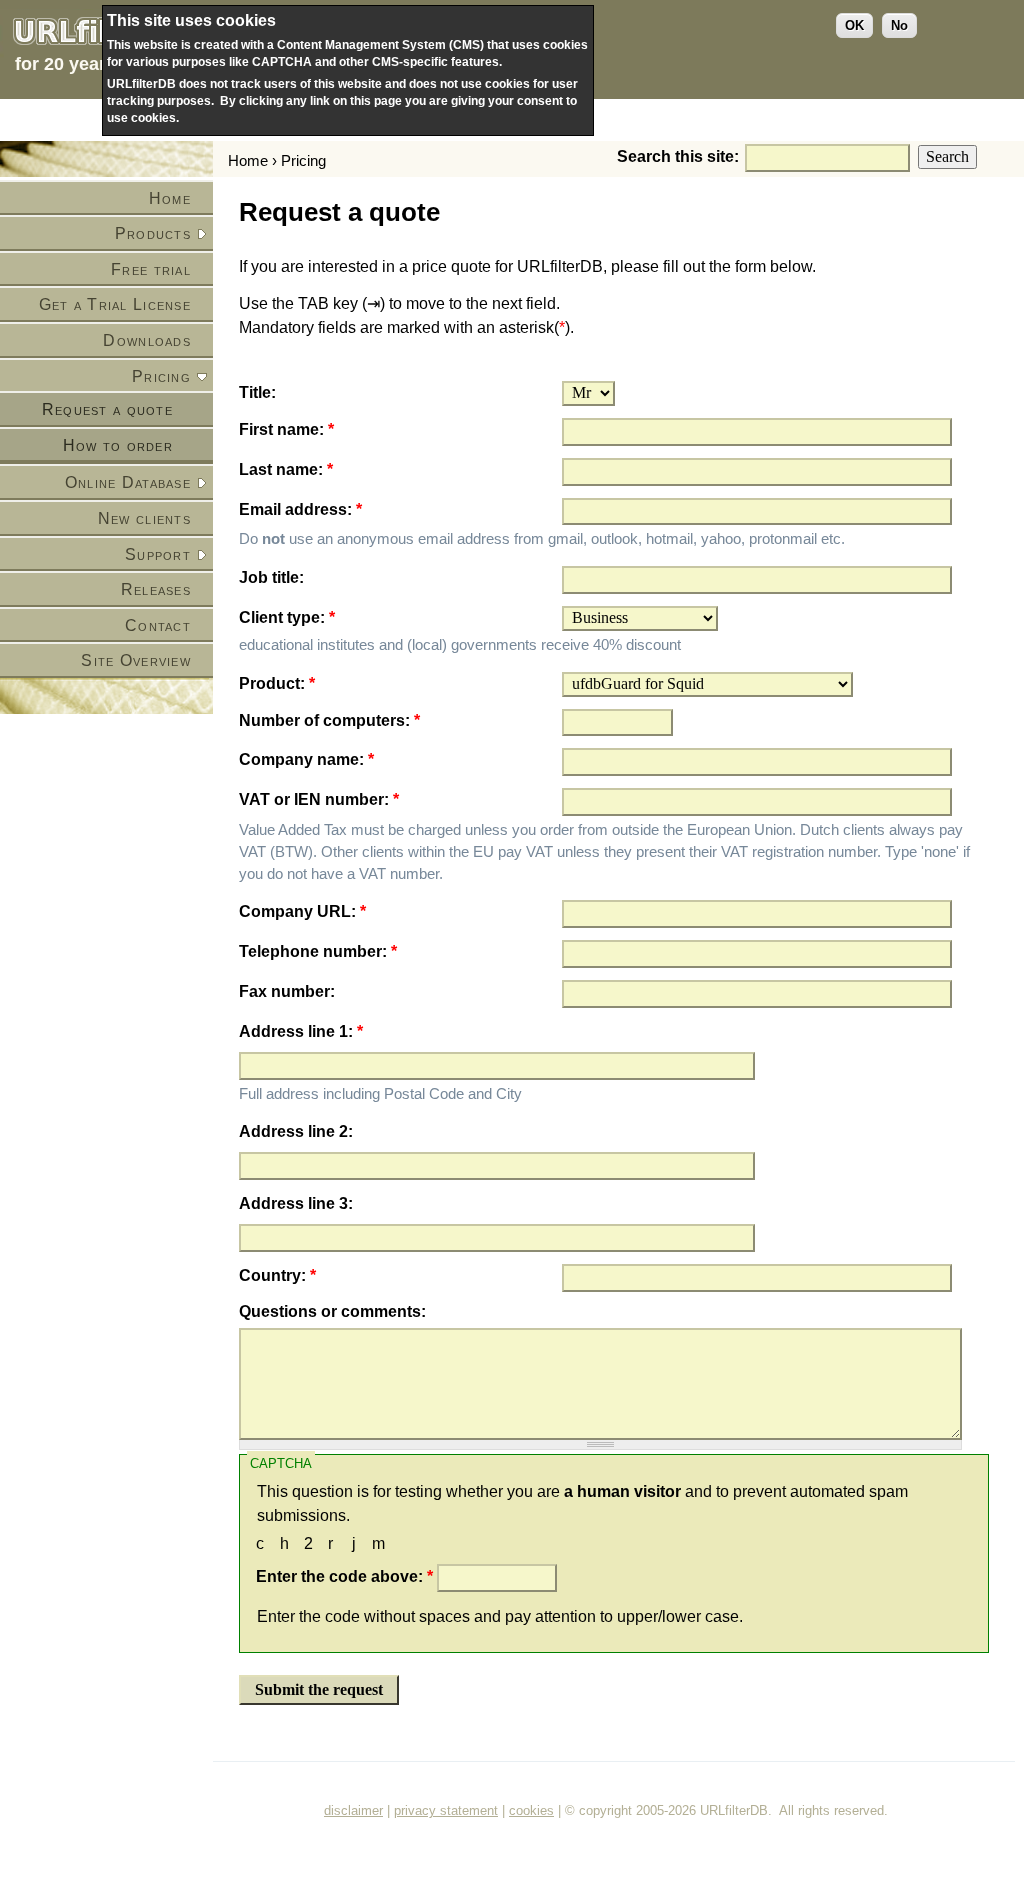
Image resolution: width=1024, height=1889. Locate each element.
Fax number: (287, 991)
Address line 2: (296, 1131)
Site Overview (136, 660)
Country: (277, 1275)
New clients (144, 518)
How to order (118, 445)
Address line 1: (301, 1031)
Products (153, 233)
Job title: (271, 577)
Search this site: (680, 156)
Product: (277, 683)
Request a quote (107, 409)
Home (170, 198)
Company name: (306, 759)
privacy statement (446, 1810)
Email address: (300, 509)
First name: (286, 429)
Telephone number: (318, 951)
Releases (156, 589)
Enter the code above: (344, 1576)
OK (854, 25)
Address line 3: (296, 1203)
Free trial (151, 269)
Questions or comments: (332, 1311)
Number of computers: (329, 720)
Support (158, 554)
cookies (531, 1810)
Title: (257, 392)
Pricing (161, 376)
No (899, 25)
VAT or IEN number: (319, 799)
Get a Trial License (115, 304)
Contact (158, 625)
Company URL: (302, 911)
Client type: (287, 617)
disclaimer (353, 1810)
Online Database (128, 482)
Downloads (147, 340)
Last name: (286, 469)
